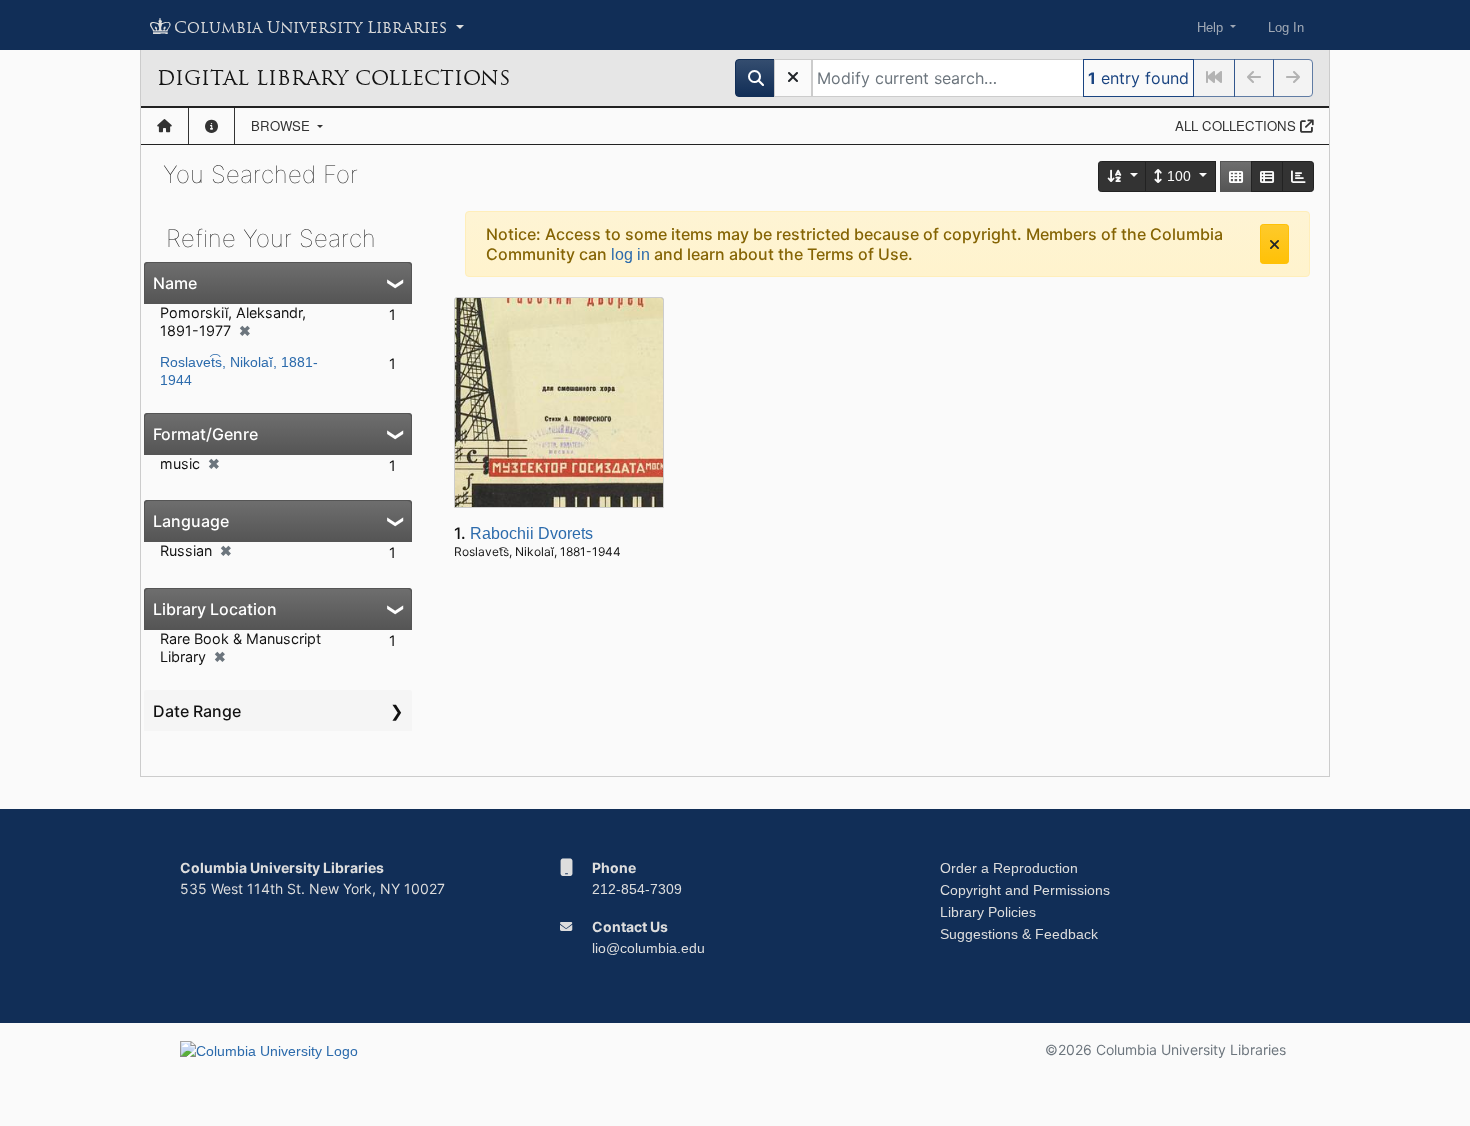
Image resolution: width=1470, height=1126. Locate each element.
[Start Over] (793, 78)
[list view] (1267, 176)
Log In (1286, 27)
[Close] (1274, 244)
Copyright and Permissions (1025, 890)
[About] (211, 126)
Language (191, 521)
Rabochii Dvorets (531, 533)
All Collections (1237, 125)
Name (175, 283)
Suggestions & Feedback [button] (1019, 934)
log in (630, 254)
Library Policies (988, 912)
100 (1179, 176)
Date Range (197, 711)
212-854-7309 (637, 889)
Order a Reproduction (1009, 868)
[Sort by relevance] (1123, 176)
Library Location (215, 609)
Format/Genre (205, 434)
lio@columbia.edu (648, 948)
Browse (282, 125)
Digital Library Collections (333, 78)
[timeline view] (1298, 176)
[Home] (164, 126)
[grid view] (1236, 176)
